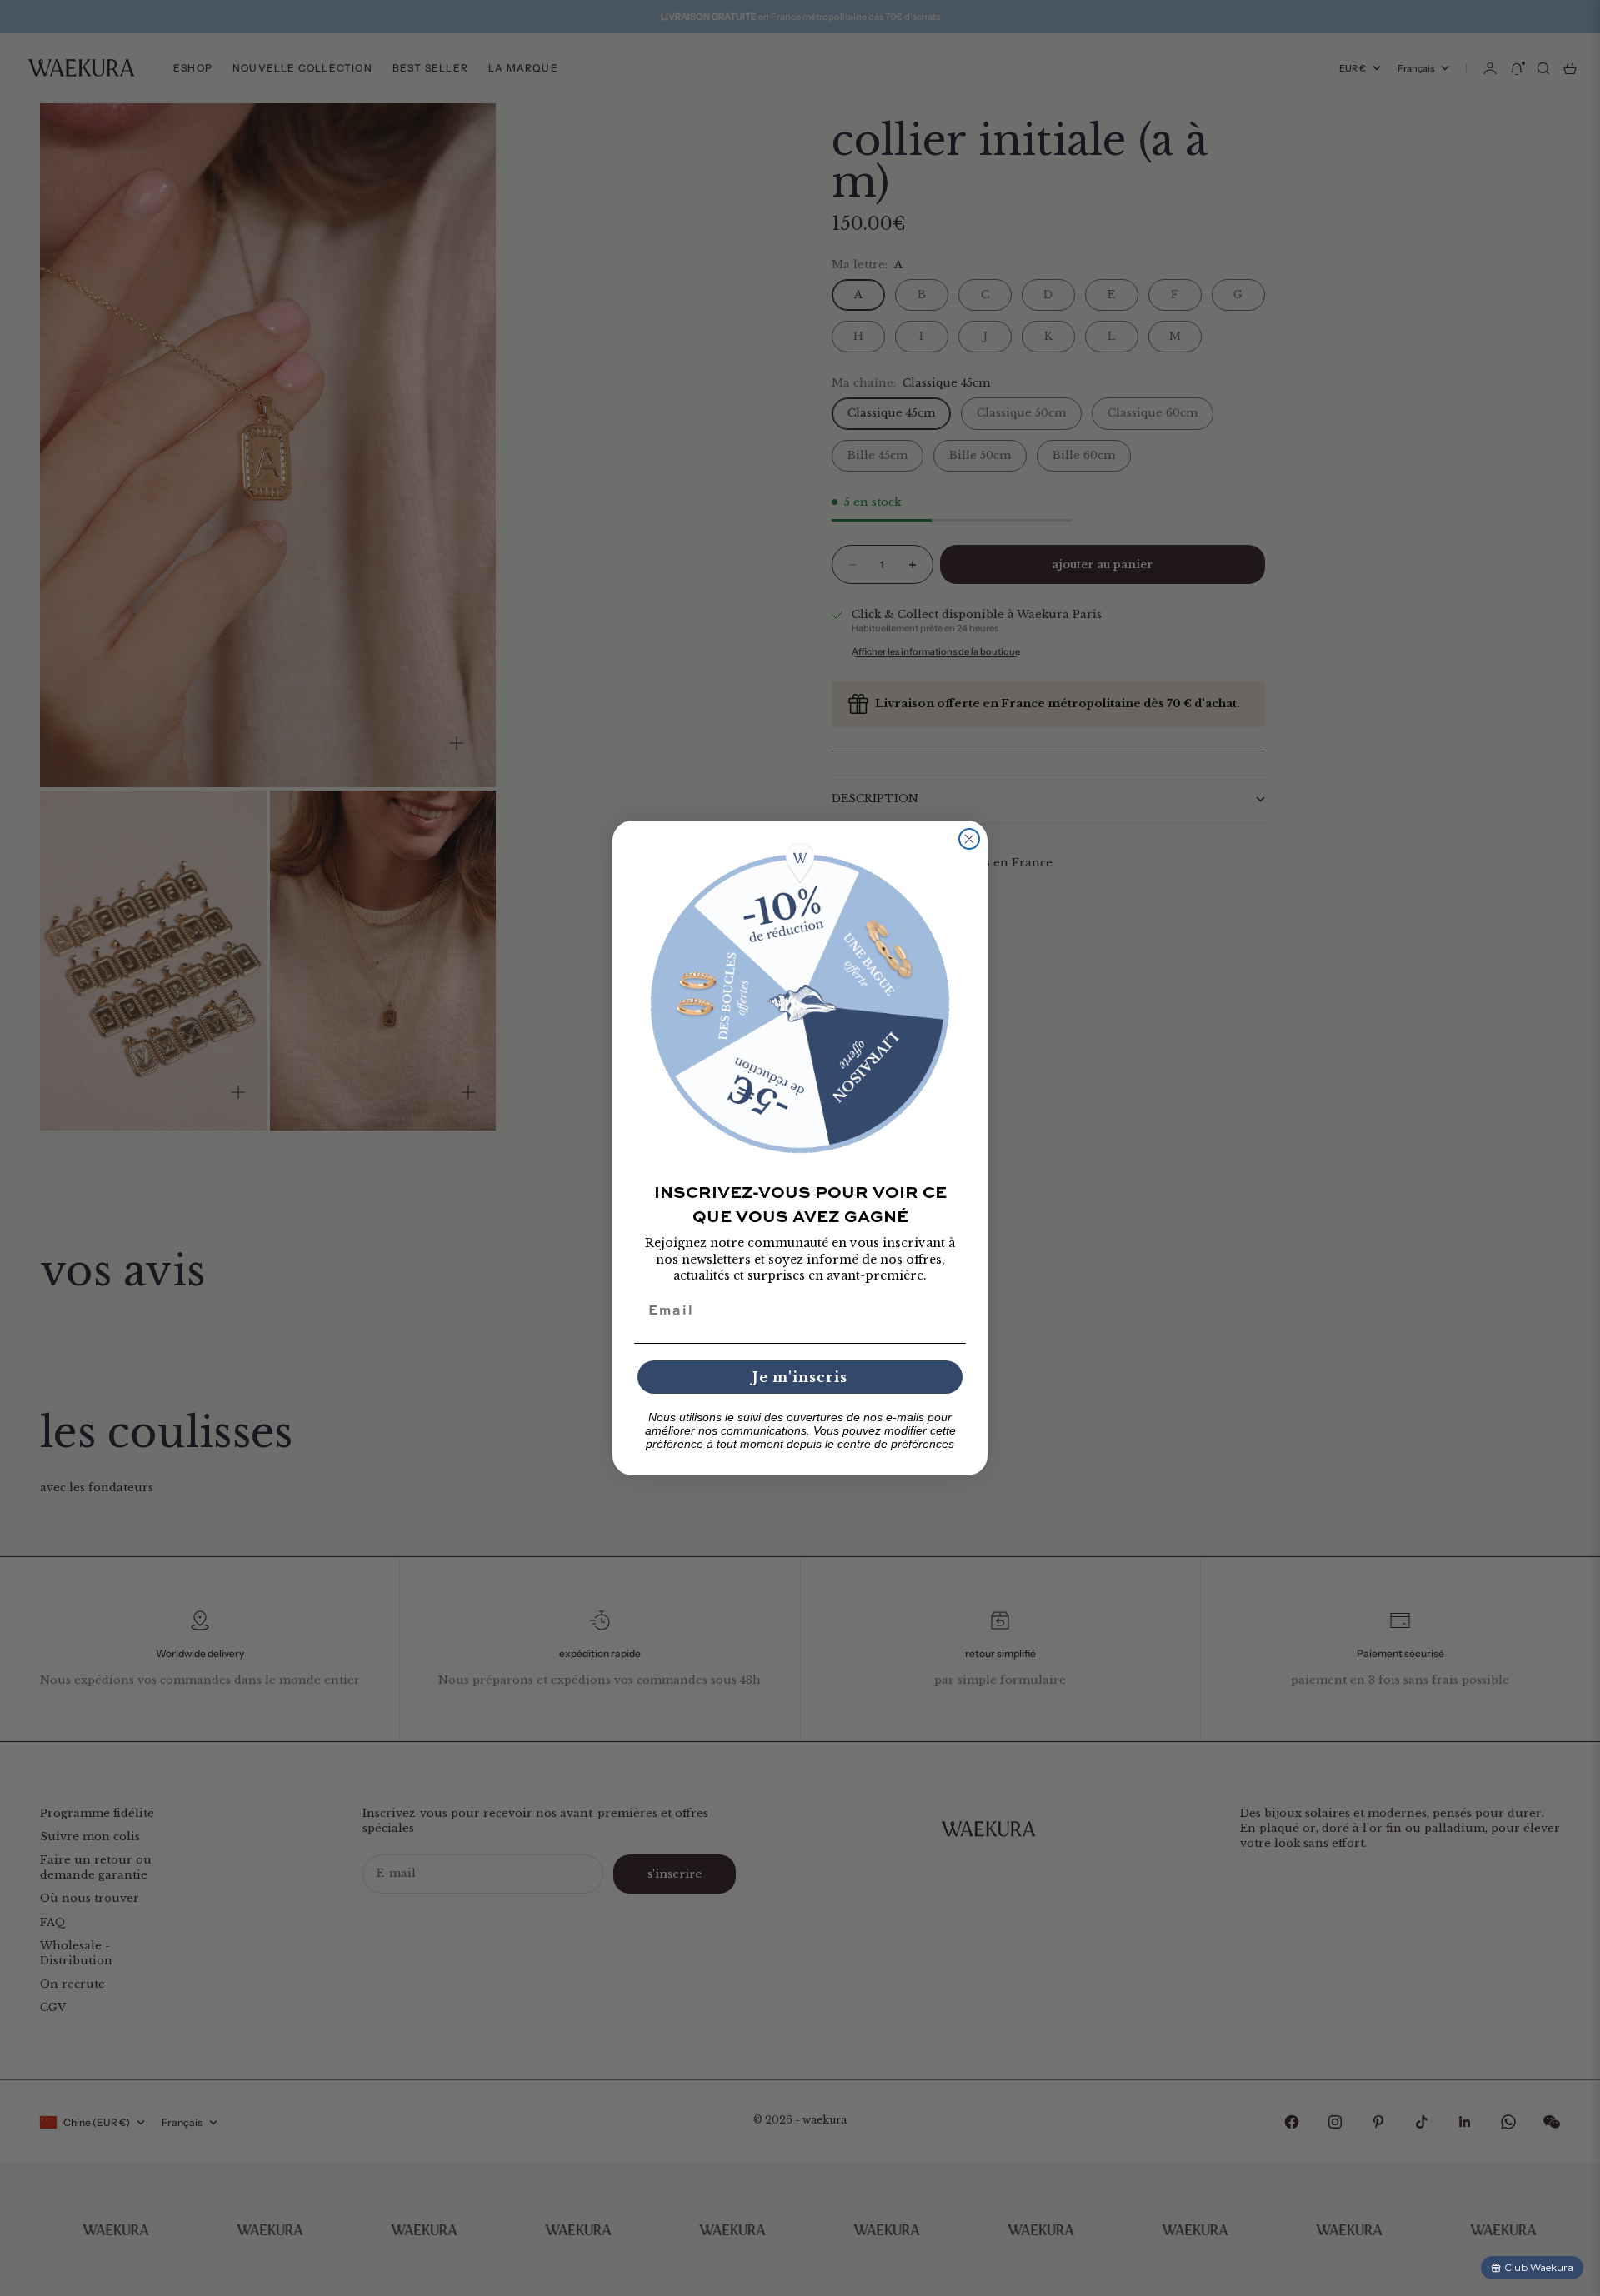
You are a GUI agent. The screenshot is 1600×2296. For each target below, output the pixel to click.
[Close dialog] (969, 839)
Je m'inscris (800, 1377)
